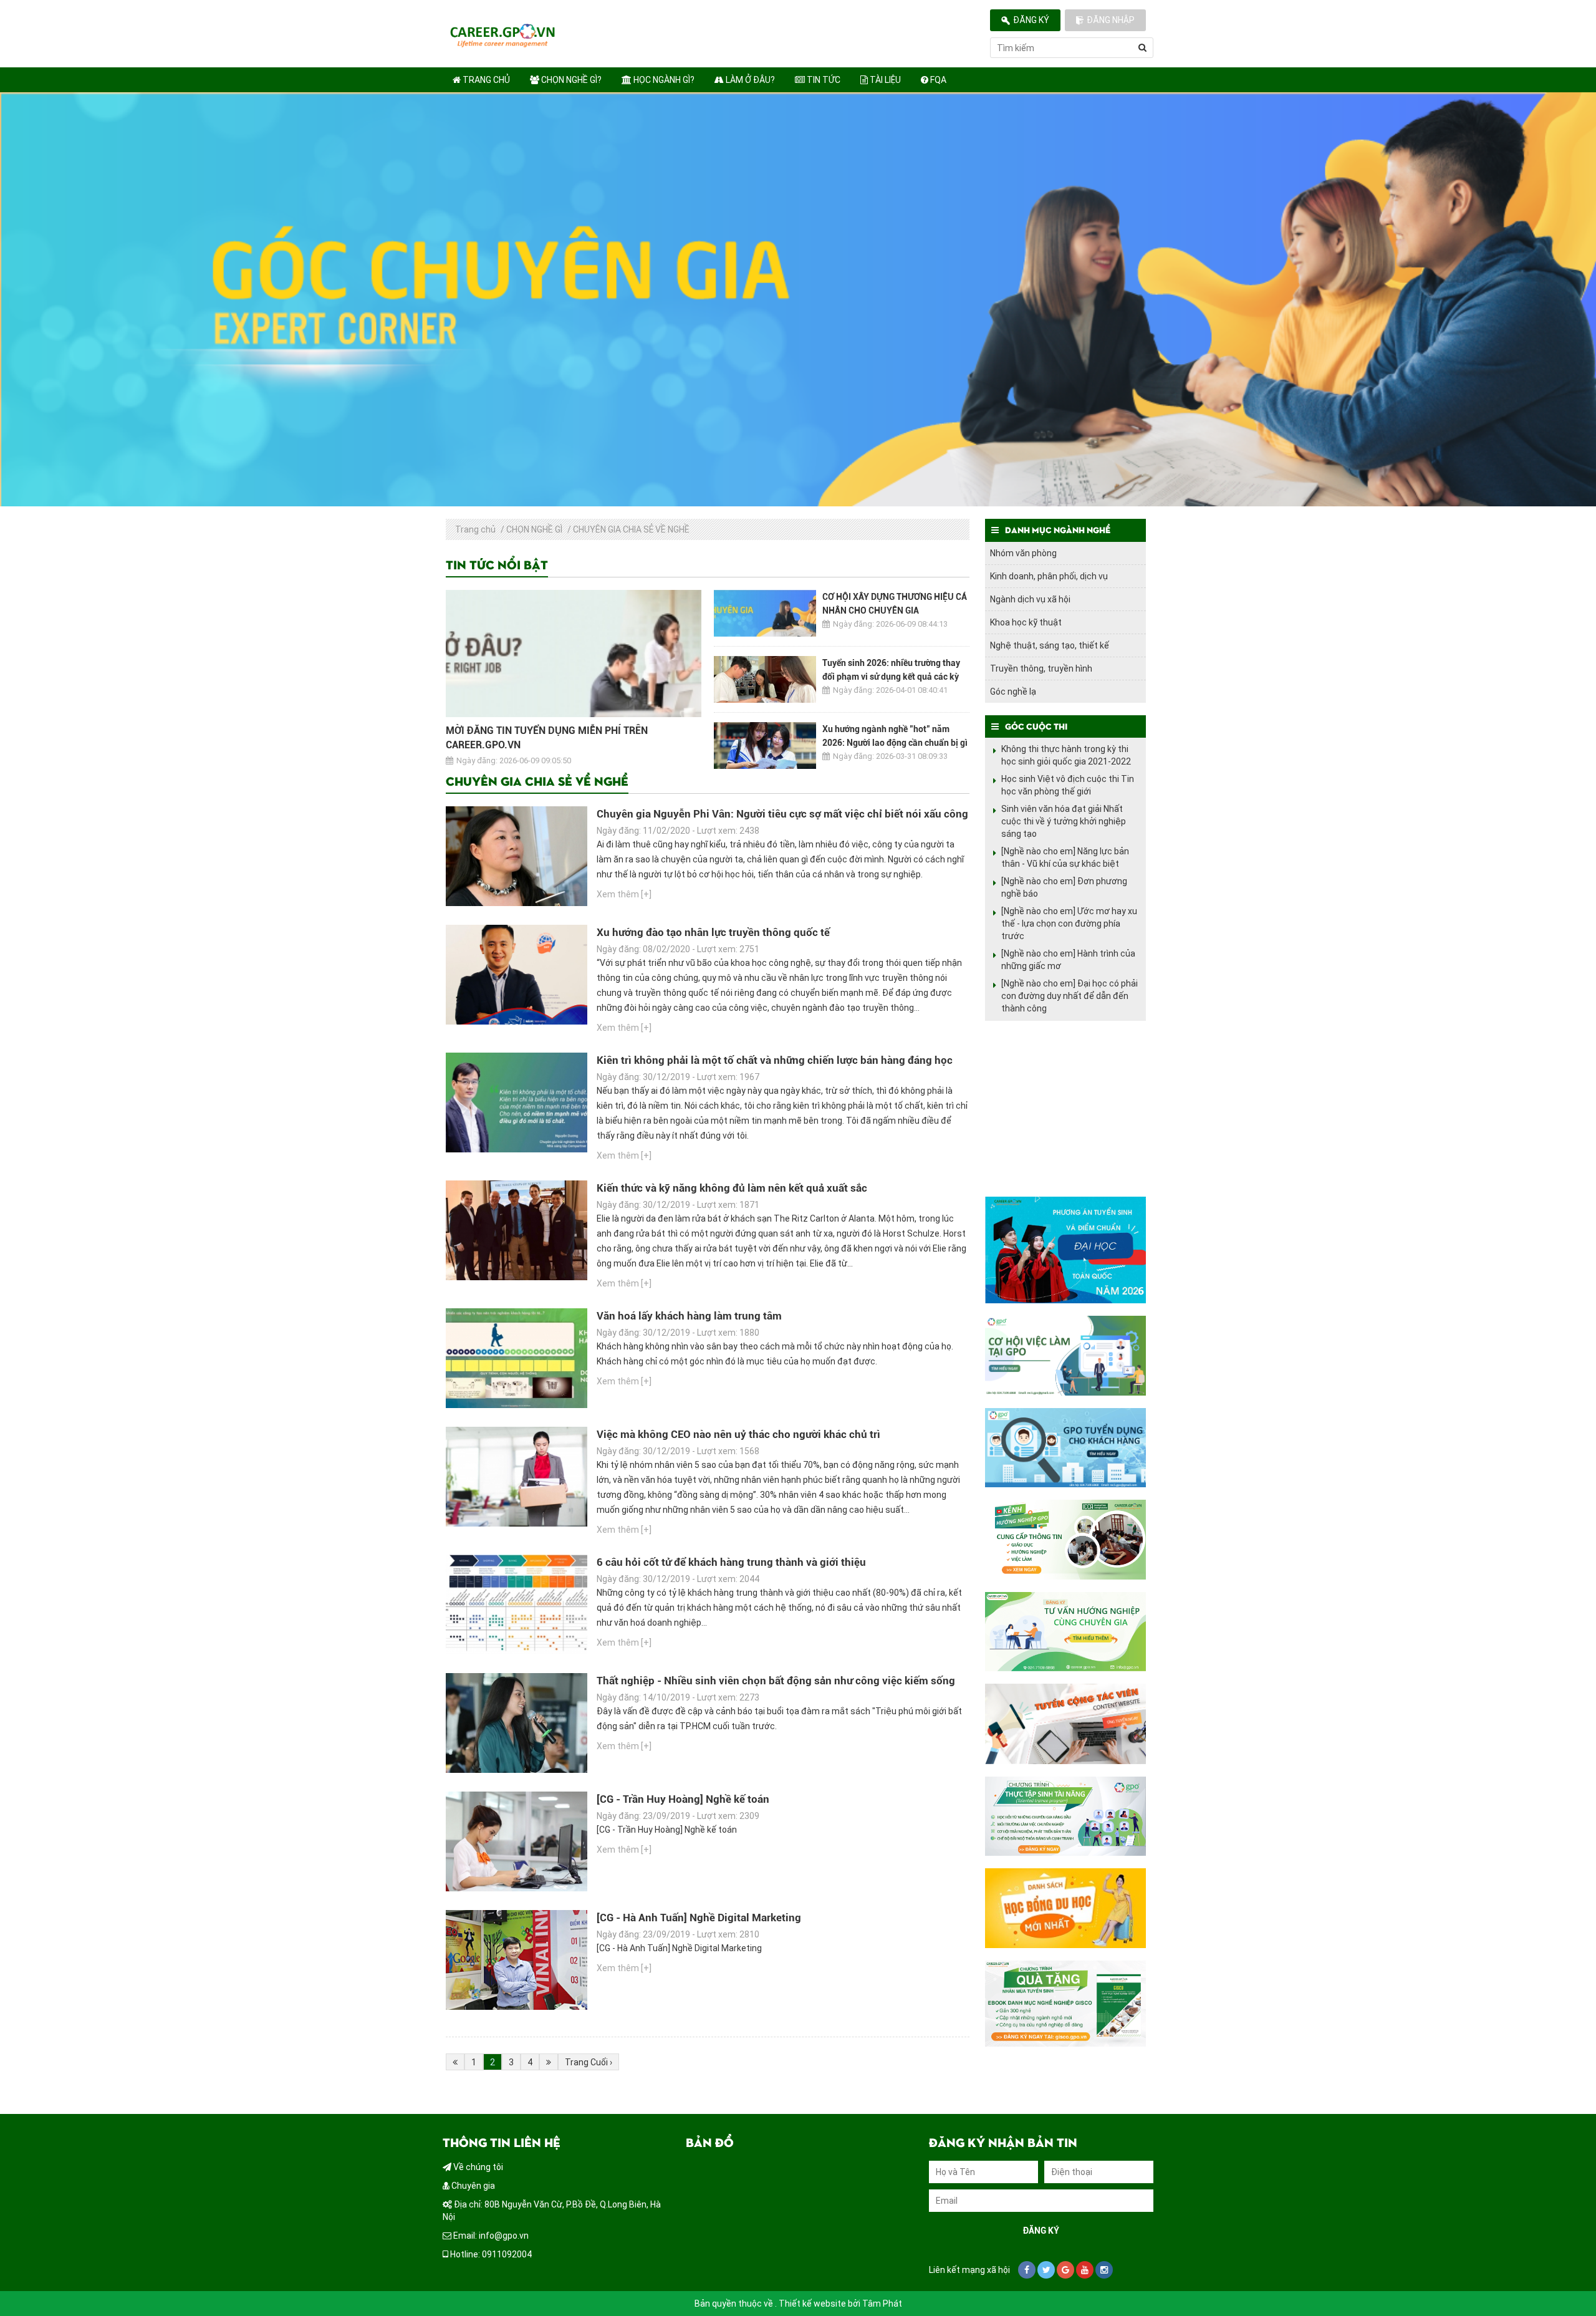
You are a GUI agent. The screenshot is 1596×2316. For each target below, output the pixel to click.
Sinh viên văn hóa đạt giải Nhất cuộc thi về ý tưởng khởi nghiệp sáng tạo (1064, 821)
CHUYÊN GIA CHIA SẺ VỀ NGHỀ (631, 529)
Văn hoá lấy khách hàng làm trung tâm (689, 1316)
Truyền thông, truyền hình (1041, 668)
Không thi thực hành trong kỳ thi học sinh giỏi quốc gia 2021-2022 (1066, 755)
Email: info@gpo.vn (490, 2236)
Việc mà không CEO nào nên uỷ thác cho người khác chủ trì (738, 1434)
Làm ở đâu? (749, 80)
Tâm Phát (882, 2304)
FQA (937, 80)
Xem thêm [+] (624, 894)
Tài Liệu (884, 80)
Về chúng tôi (477, 2167)
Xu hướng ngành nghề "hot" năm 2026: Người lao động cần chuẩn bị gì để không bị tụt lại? (895, 743)
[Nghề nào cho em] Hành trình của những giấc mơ (1068, 960)
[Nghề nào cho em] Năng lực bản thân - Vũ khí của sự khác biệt (1065, 857)
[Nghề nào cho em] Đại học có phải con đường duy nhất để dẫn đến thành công (1070, 996)
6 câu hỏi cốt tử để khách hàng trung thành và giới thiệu (731, 1562)
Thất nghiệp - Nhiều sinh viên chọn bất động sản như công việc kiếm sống (776, 1681)
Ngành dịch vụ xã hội (1030, 599)
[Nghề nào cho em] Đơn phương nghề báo (1064, 887)
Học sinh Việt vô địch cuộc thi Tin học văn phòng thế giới (1068, 785)
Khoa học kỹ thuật (1026, 622)
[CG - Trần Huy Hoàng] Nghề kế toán (683, 1799)
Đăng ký (1031, 20)
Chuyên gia (472, 2186)
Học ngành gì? (663, 80)
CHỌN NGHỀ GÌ (534, 529)
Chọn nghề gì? (570, 80)
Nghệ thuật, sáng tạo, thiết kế (1050, 645)
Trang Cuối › (589, 2062)
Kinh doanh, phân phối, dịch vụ (1049, 576)
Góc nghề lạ (1013, 692)
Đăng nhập (1111, 20)
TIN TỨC (823, 80)
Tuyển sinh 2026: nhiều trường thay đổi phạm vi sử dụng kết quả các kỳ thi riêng (891, 677)
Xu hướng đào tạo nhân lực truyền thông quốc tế (713, 932)
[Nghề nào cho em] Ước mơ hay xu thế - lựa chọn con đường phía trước (1069, 924)
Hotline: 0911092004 (490, 2254)
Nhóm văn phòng (1023, 553)
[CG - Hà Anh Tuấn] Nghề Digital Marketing (699, 1918)
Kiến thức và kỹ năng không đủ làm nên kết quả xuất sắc (732, 1188)
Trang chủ (485, 80)
